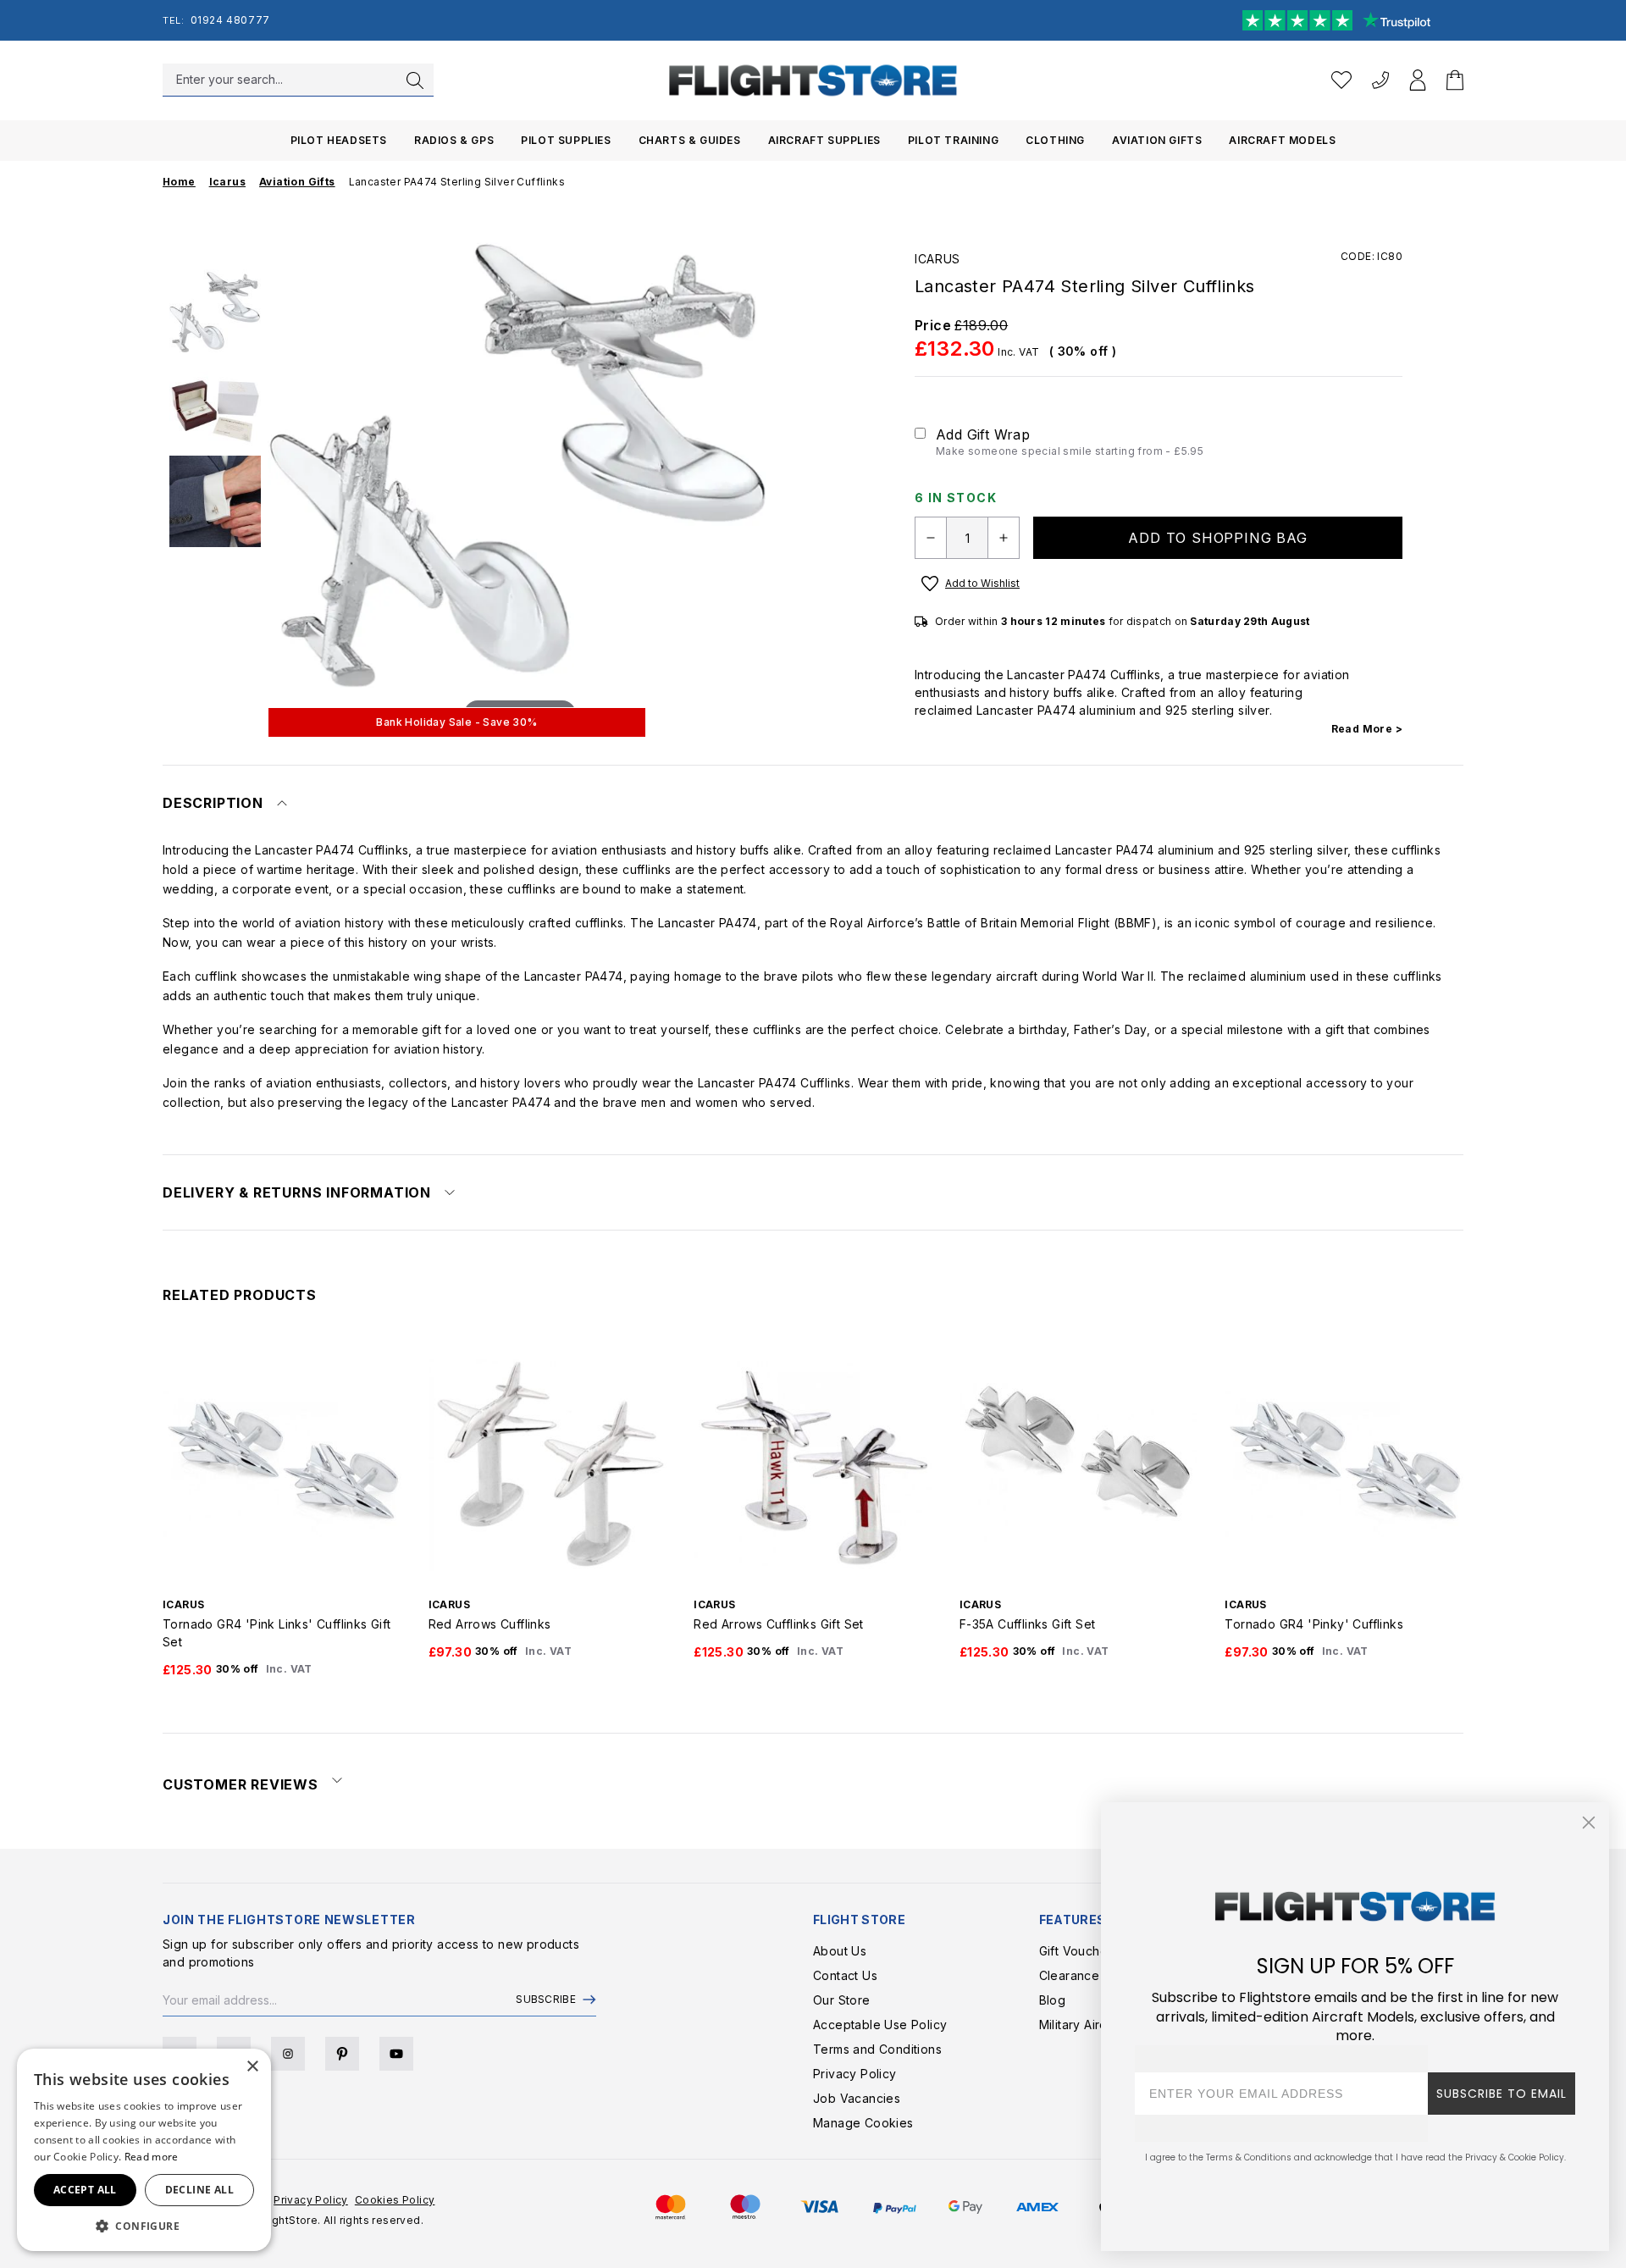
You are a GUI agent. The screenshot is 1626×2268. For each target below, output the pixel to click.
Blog (1053, 2000)
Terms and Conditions (877, 2049)
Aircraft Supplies (824, 140)
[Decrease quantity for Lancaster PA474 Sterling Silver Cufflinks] (931, 538)
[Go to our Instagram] (288, 2054)
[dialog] (144, 2150)
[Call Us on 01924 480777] (1380, 80)
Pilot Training (953, 140)
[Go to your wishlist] (1341, 80)
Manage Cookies (863, 2123)
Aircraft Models (1282, 140)
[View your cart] (1455, 80)
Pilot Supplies (566, 140)
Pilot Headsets (339, 140)
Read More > (1367, 729)
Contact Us (845, 1975)
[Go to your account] (1418, 80)
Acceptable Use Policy (880, 2025)
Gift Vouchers (1079, 1951)
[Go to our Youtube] (396, 2054)
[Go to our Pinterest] (342, 2054)
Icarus (937, 259)
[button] (144, 2226)
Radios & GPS (454, 140)
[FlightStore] (813, 80)
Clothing (1055, 140)
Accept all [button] (85, 2190)
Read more (152, 2157)
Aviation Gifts (1157, 140)
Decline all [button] (199, 2190)
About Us (840, 1951)
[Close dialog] (1589, 1823)
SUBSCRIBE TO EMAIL (1502, 2094)
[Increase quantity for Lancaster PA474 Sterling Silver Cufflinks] (1004, 538)
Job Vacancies (857, 2098)
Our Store (842, 2000)
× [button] (252, 2067)
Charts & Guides (690, 140)
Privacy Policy (855, 2074)
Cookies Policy (395, 2200)
